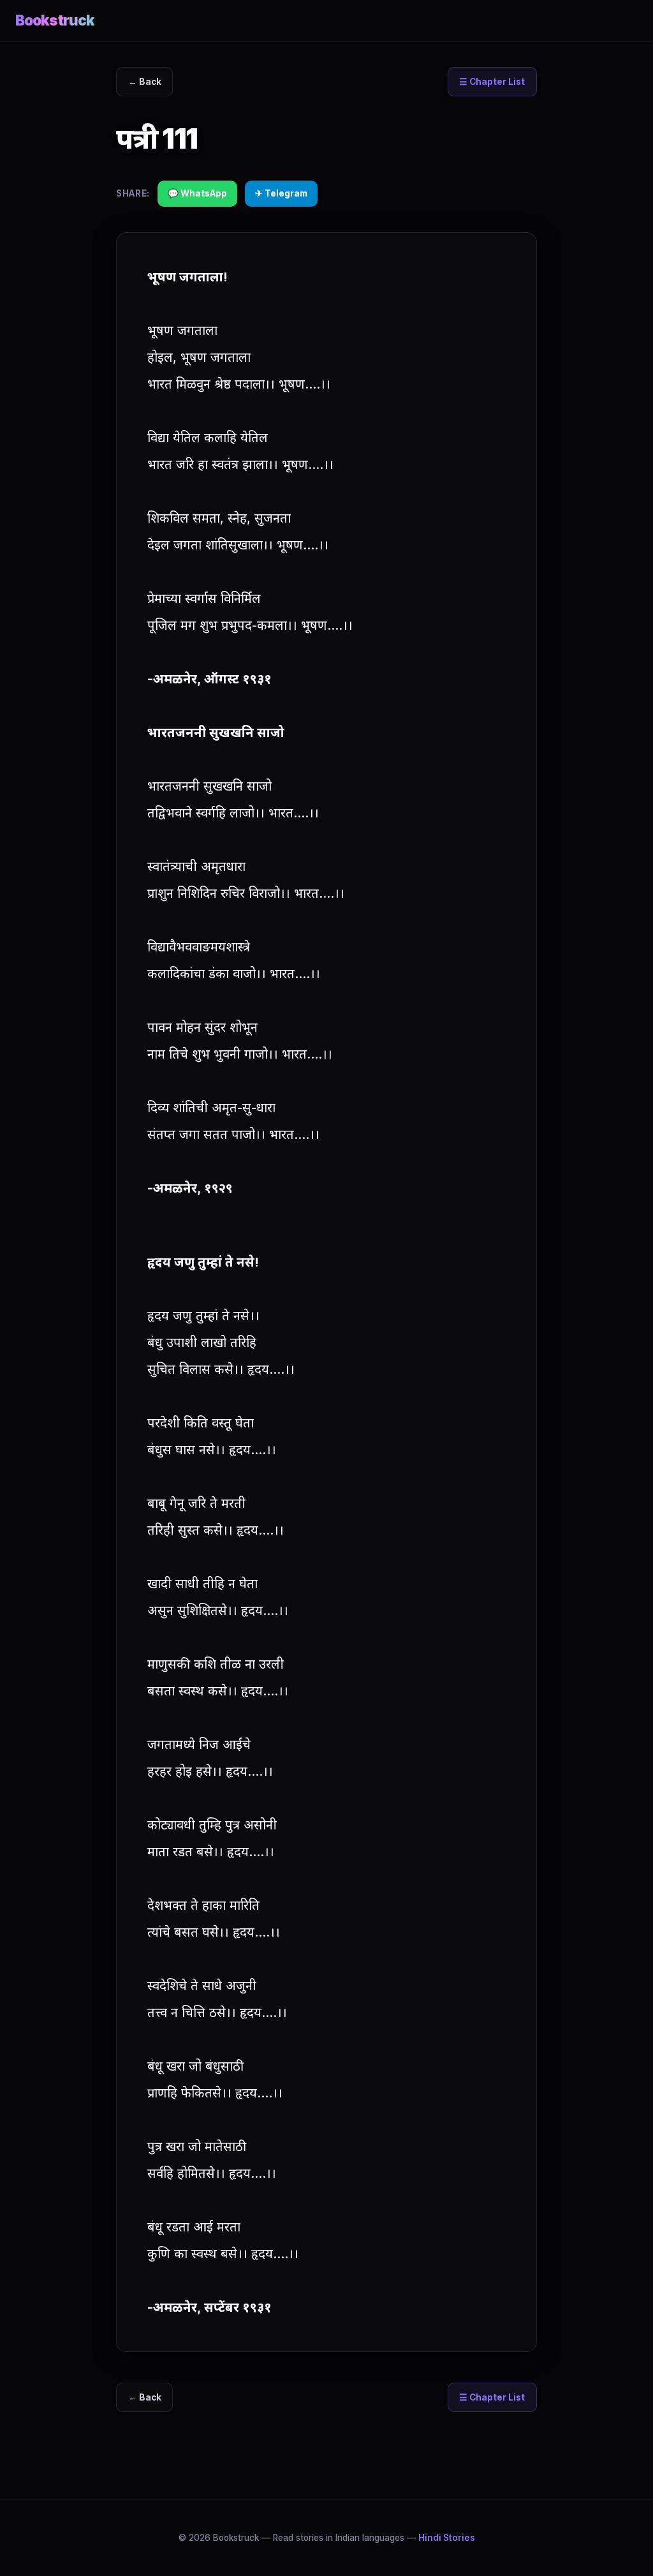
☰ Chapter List (492, 82)
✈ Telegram (281, 193)
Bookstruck (55, 20)
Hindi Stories (447, 2538)
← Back (145, 82)
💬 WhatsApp (197, 193)
